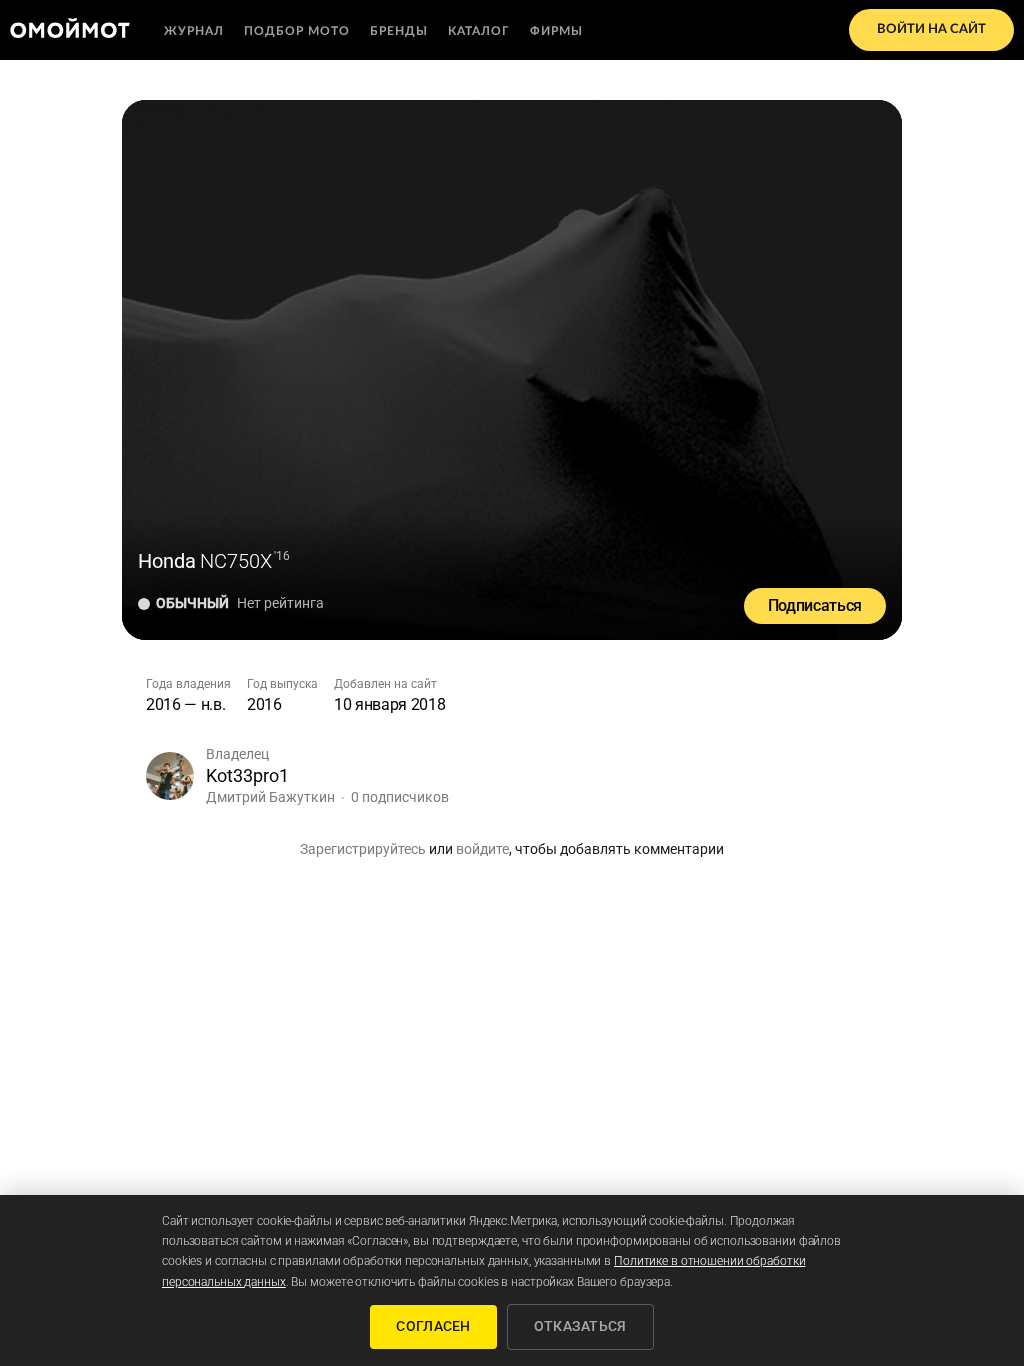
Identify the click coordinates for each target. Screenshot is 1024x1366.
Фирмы (556, 31)
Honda (167, 561)
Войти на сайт (931, 29)
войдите (482, 849)
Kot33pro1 (247, 775)
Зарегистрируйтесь (363, 849)
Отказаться (580, 1326)
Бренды (399, 31)
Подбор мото (297, 31)
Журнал (194, 31)
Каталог (479, 31)
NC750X (236, 561)
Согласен (433, 1326)
